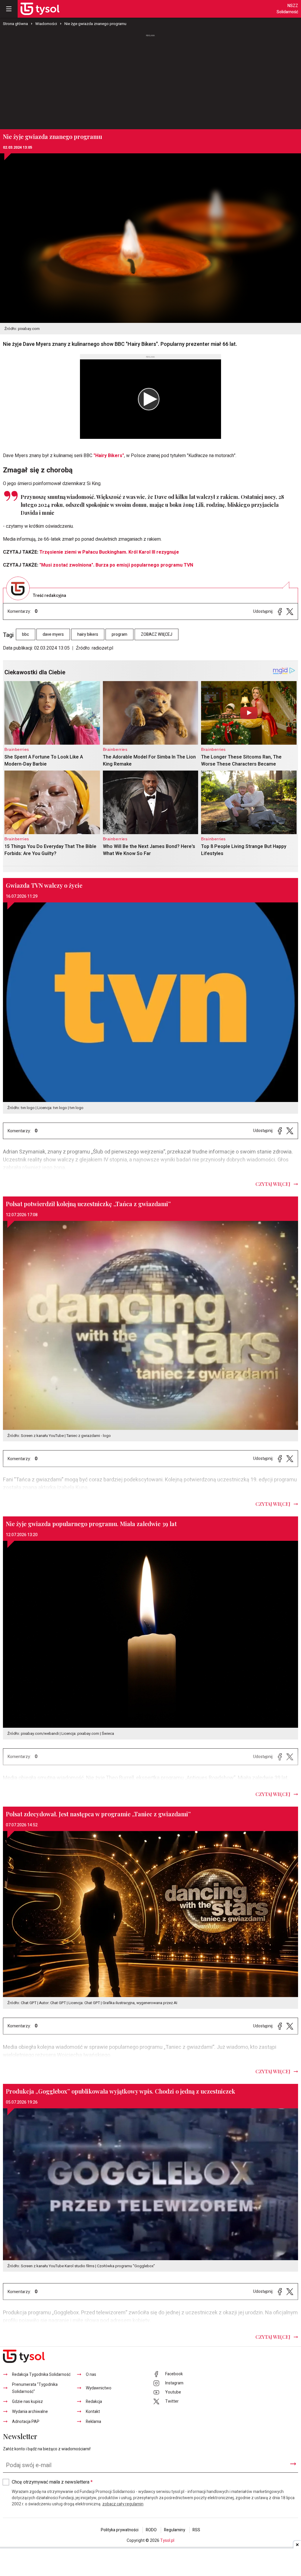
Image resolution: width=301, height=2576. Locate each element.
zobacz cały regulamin (123, 2504)
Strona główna (15, 24)
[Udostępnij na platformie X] (290, 611)
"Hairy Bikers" (109, 456)
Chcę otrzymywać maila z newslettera (52, 2482)
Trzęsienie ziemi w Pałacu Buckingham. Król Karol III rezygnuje (109, 552)
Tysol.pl (167, 2541)
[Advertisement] (150, 82)
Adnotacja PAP (26, 2422)
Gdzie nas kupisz (27, 2402)
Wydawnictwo (99, 2388)
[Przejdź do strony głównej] (40, 9)
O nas (91, 2375)
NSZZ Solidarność (287, 9)
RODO (151, 2530)
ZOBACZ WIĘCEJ (157, 634)
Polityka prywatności (120, 2530)
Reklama (93, 2422)
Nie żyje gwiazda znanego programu (95, 24)
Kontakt (93, 2412)
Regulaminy (175, 2530)
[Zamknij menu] (9, 9)
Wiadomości (46, 24)
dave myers (53, 634)
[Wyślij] (293, 2464)
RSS (196, 2530)
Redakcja (94, 2402)
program (119, 634)
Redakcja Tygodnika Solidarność (41, 2375)
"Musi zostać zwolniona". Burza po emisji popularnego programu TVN (116, 565)
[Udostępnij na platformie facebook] (280, 611)
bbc (26, 634)
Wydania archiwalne (30, 2412)
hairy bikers (88, 634)
